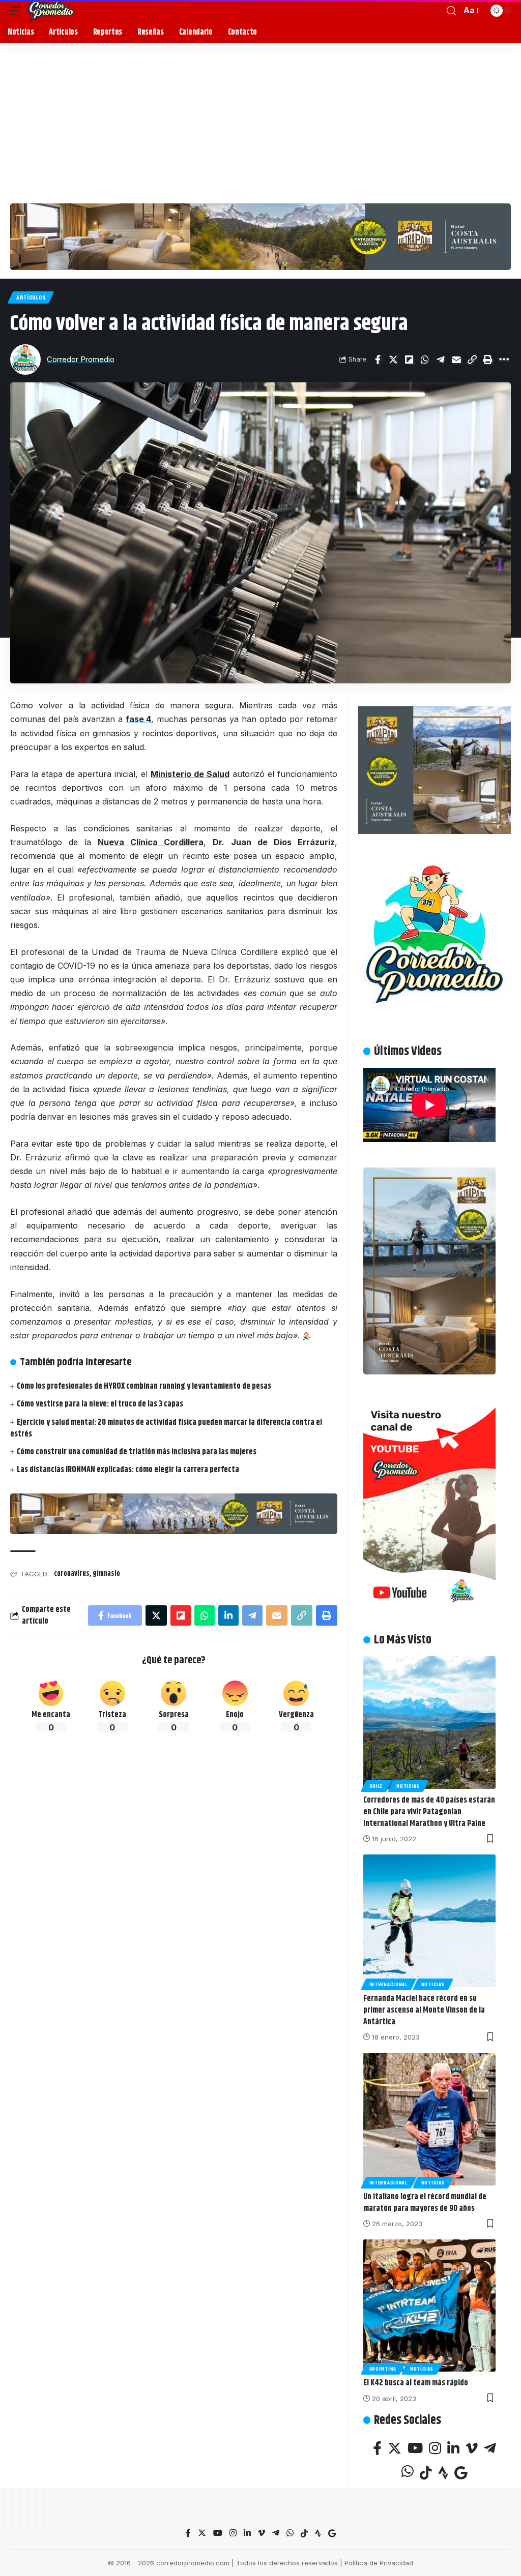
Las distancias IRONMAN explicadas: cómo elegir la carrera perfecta (128, 1470)
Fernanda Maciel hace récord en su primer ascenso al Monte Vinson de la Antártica (424, 2010)
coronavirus (72, 1574)
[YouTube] (415, 2448)
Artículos (31, 297)
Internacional (388, 1984)
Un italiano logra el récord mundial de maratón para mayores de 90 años (425, 2203)
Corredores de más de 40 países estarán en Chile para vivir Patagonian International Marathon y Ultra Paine (429, 1812)
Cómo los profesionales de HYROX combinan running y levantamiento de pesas (144, 1386)
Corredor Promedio (81, 360)
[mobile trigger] (19, 11)
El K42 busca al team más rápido (416, 2383)
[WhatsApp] (408, 2471)
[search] (451, 11)
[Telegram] (490, 2448)
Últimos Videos (408, 1052)
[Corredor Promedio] (51, 11)
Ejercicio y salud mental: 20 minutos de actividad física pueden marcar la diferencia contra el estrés (166, 1428)
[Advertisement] (260, 119)
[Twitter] (395, 2448)
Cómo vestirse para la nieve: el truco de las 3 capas (100, 1404)
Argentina (383, 2369)
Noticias (408, 1786)
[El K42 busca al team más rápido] (429, 2305)
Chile (376, 1786)
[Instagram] (435, 2448)
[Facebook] (377, 2448)
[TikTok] (426, 2473)
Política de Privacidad (379, 2563)
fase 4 (139, 719)
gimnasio (106, 1574)
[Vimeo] (472, 2448)
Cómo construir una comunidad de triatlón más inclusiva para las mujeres (137, 1452)
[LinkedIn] (453, 2448)
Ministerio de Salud (190, 774)
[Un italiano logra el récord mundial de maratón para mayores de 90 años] (429, 2119)
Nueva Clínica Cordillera (151, 842)
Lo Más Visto (403, 1640)
